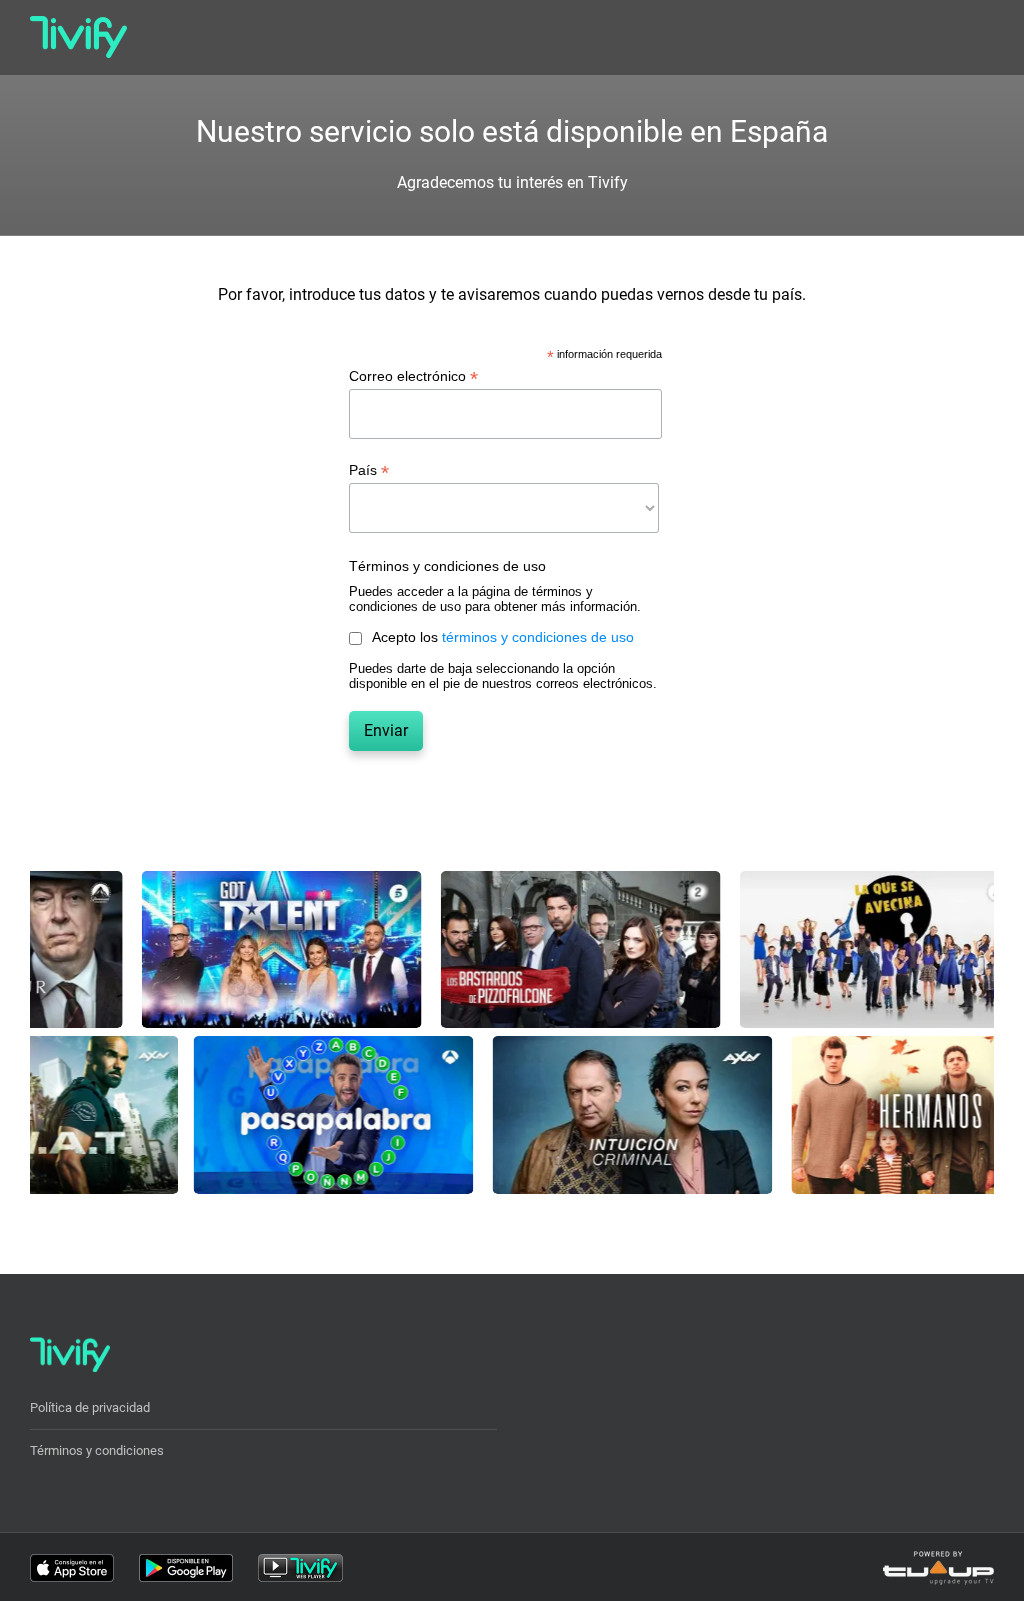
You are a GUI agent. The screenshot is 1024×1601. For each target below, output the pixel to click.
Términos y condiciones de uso (447, 566)
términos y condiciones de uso (538, 637)
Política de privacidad (90, 1407)
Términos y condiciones (97, 1450)
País (369, 470)
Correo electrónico (413, 376)
